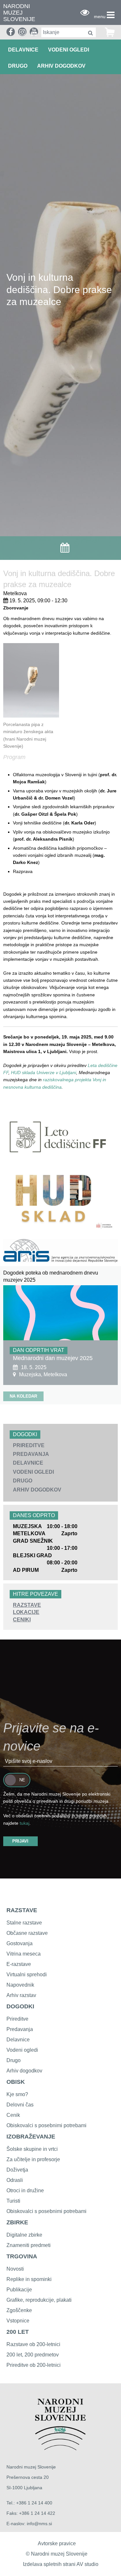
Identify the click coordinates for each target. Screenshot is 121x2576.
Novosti (15, 2269)
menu (100, 17)
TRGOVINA (22, 2256)
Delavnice (18, 2040)
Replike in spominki (29, 2279)
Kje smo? (17, 2094)
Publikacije (19, 2290)
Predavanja (20, 2029)
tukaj (25, 1823)
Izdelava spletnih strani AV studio (61, 2564)
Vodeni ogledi (22, 2050)
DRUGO (18, 66)
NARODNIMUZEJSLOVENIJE (19, 13)
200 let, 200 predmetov (33, 2355)
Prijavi (20, 1841)
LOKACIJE (26, 1612)
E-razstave (19, 1964)
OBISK (16, 2082)
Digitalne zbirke (24, 2235)
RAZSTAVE (27, 1605)
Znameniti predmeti (29, 2245)
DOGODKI (20, 2006)
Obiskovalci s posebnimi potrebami (46, 2125)
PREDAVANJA (31, 1454)
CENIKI (22, 1620)
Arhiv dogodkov (61, 66)
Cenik (13, 2115)
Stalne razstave (24, 1923)
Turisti (13, 2201)
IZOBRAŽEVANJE (31, 2137)
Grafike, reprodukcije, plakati (39, 2300)
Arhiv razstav (21, 1995)
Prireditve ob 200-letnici (34, 2365)
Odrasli (15, 2180)
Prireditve (17, 2019)
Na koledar (23, 1396)
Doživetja (17, 2170)
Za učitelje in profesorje (33, 2159)
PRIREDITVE (29, 1445)
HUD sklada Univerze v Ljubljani (44, 1072)
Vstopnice (18, 2321)
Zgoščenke (19, 2310)
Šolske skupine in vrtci (32, 2149)
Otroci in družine (25, 2190)
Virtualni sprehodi (27, 1975)
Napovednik (20, 1985)
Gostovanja (20, 1943)
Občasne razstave (27, 1933)
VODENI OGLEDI (69, 50)
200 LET (18, 2332)
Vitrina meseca (24, 1954)
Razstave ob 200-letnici (33, 2344)
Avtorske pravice (57, 2543)
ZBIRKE (17, 2222)
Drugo (14, 2060)
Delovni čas (20, 2105)
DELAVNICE (23, 50)
